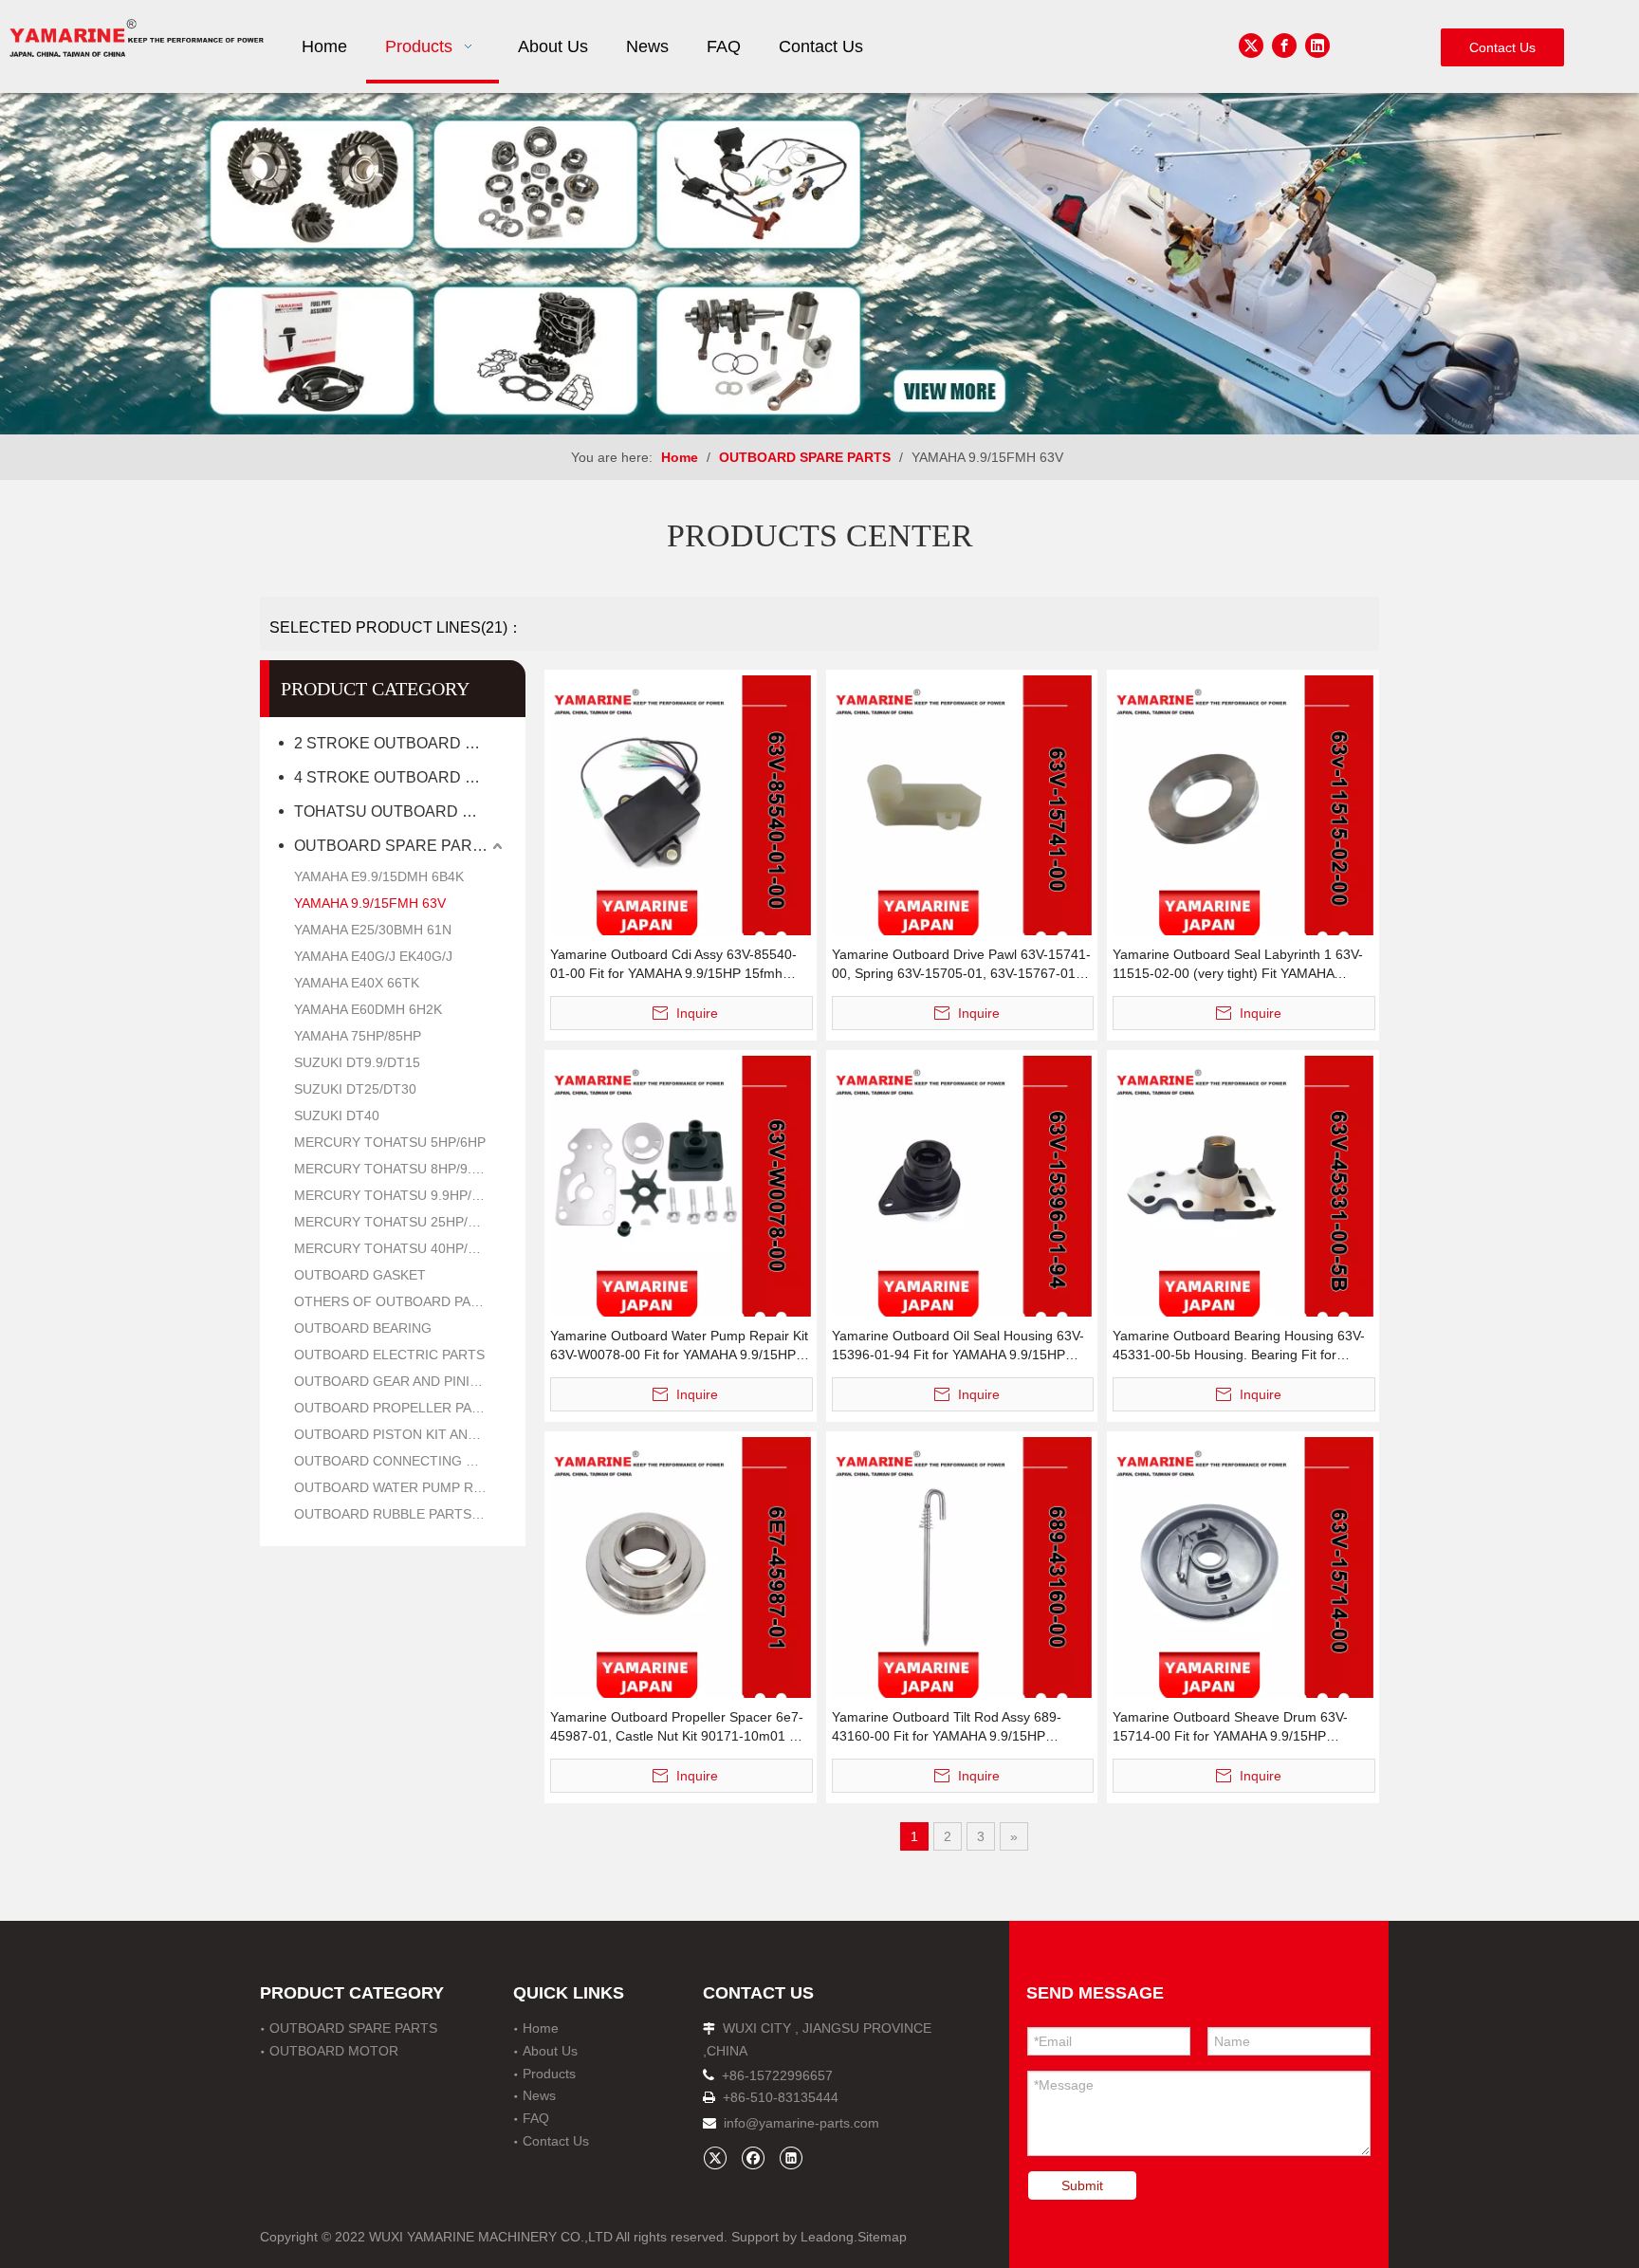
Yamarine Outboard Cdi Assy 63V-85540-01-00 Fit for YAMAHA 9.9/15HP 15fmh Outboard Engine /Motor (673, 965)
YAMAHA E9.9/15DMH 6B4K (379, 876)
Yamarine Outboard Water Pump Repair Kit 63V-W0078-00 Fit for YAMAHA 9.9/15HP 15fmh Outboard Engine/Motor (679, 1346)
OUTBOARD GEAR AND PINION (392, 1381)
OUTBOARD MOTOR (334, 2051)
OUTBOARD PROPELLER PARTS (396, 1408)
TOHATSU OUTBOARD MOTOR (400, 811)
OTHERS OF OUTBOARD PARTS (396, 1301)
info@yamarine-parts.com (801, 2123)
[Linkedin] (1317, 46)
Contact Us (1502, 47)
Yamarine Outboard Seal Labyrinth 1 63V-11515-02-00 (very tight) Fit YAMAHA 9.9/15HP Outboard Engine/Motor (1238, 965)
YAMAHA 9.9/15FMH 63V (370, 903)
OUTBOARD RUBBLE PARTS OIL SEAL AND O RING (400, 1514)
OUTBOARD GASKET (360, 1275)
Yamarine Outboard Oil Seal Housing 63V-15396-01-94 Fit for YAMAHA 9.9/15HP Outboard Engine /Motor (958, 1346)
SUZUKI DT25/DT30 (355, 1089)
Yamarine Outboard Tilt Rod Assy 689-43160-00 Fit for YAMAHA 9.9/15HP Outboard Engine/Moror (947, 1727)
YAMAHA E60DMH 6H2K (368, 1009)
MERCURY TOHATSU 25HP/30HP (397, 1222)
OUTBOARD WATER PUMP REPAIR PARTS (400, 1487)
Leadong (827, 2237)
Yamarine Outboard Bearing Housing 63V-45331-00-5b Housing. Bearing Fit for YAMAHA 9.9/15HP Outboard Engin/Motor (1239, 1346)
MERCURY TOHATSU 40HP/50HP (397, 1248)
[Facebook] (1284, 46)
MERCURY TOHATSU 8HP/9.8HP (396, 1169)
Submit (1082, 2185)
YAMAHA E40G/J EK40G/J (373, 956)
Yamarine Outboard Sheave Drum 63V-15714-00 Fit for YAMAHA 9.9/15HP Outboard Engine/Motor (1230, 1727)
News (539, 2095)
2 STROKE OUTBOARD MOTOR (400, 743)
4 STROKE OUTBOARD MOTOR (400, 777)
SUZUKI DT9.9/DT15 (357, 1062)
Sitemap (882, 2237)
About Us (550, 2051)
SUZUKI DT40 (337, 1116)
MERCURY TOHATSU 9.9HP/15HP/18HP (400, 1195)
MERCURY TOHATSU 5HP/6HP (390, 1142)
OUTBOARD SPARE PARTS (393, 846)
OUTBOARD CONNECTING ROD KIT (400, 1461)
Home (541, 2028)
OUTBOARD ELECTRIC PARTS (389, 1355)
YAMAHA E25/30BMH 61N (373, 930)
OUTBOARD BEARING (363, 1328)
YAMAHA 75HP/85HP (358, 1036)
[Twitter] (1251, 46)
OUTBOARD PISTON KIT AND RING (400, 1434)
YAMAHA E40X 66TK (357, 983)
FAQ (536, 2118)
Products (549, 2074)
